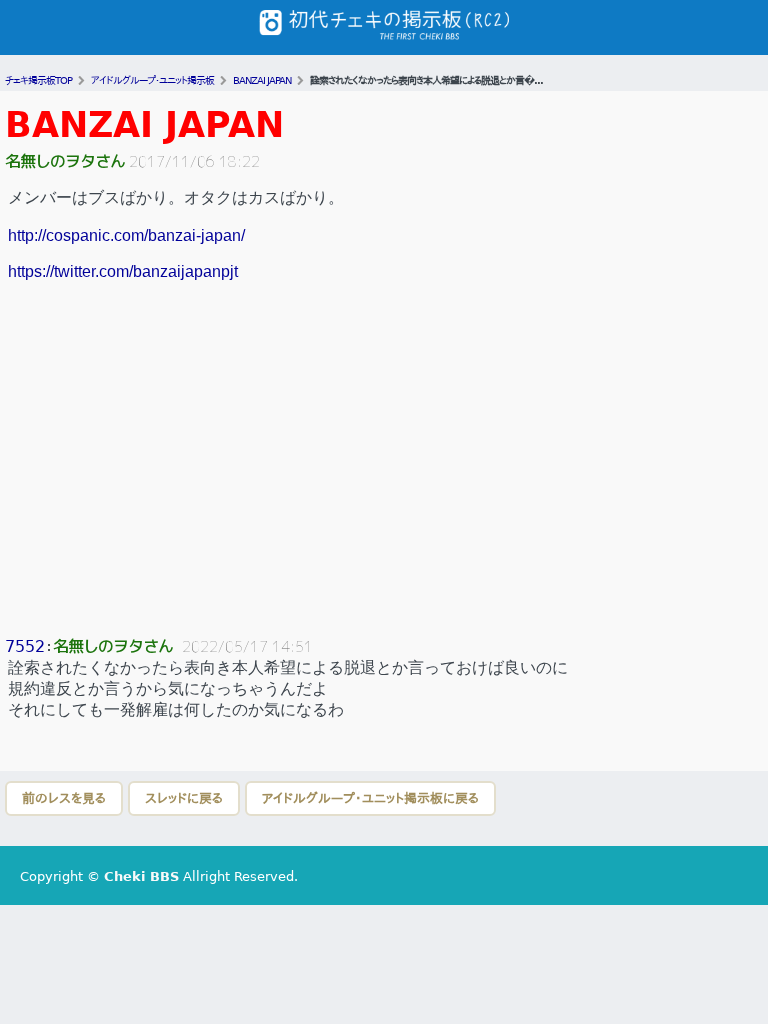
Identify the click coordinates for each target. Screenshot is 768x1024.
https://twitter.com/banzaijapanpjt (123, 271)
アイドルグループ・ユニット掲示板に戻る (370, 798)
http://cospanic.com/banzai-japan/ (126, 235)
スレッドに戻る (184, 798)
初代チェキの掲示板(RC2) (384, 27)
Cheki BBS (141, 876)
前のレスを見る (64, 798)
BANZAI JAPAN (144, 124)
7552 (25, 646)
